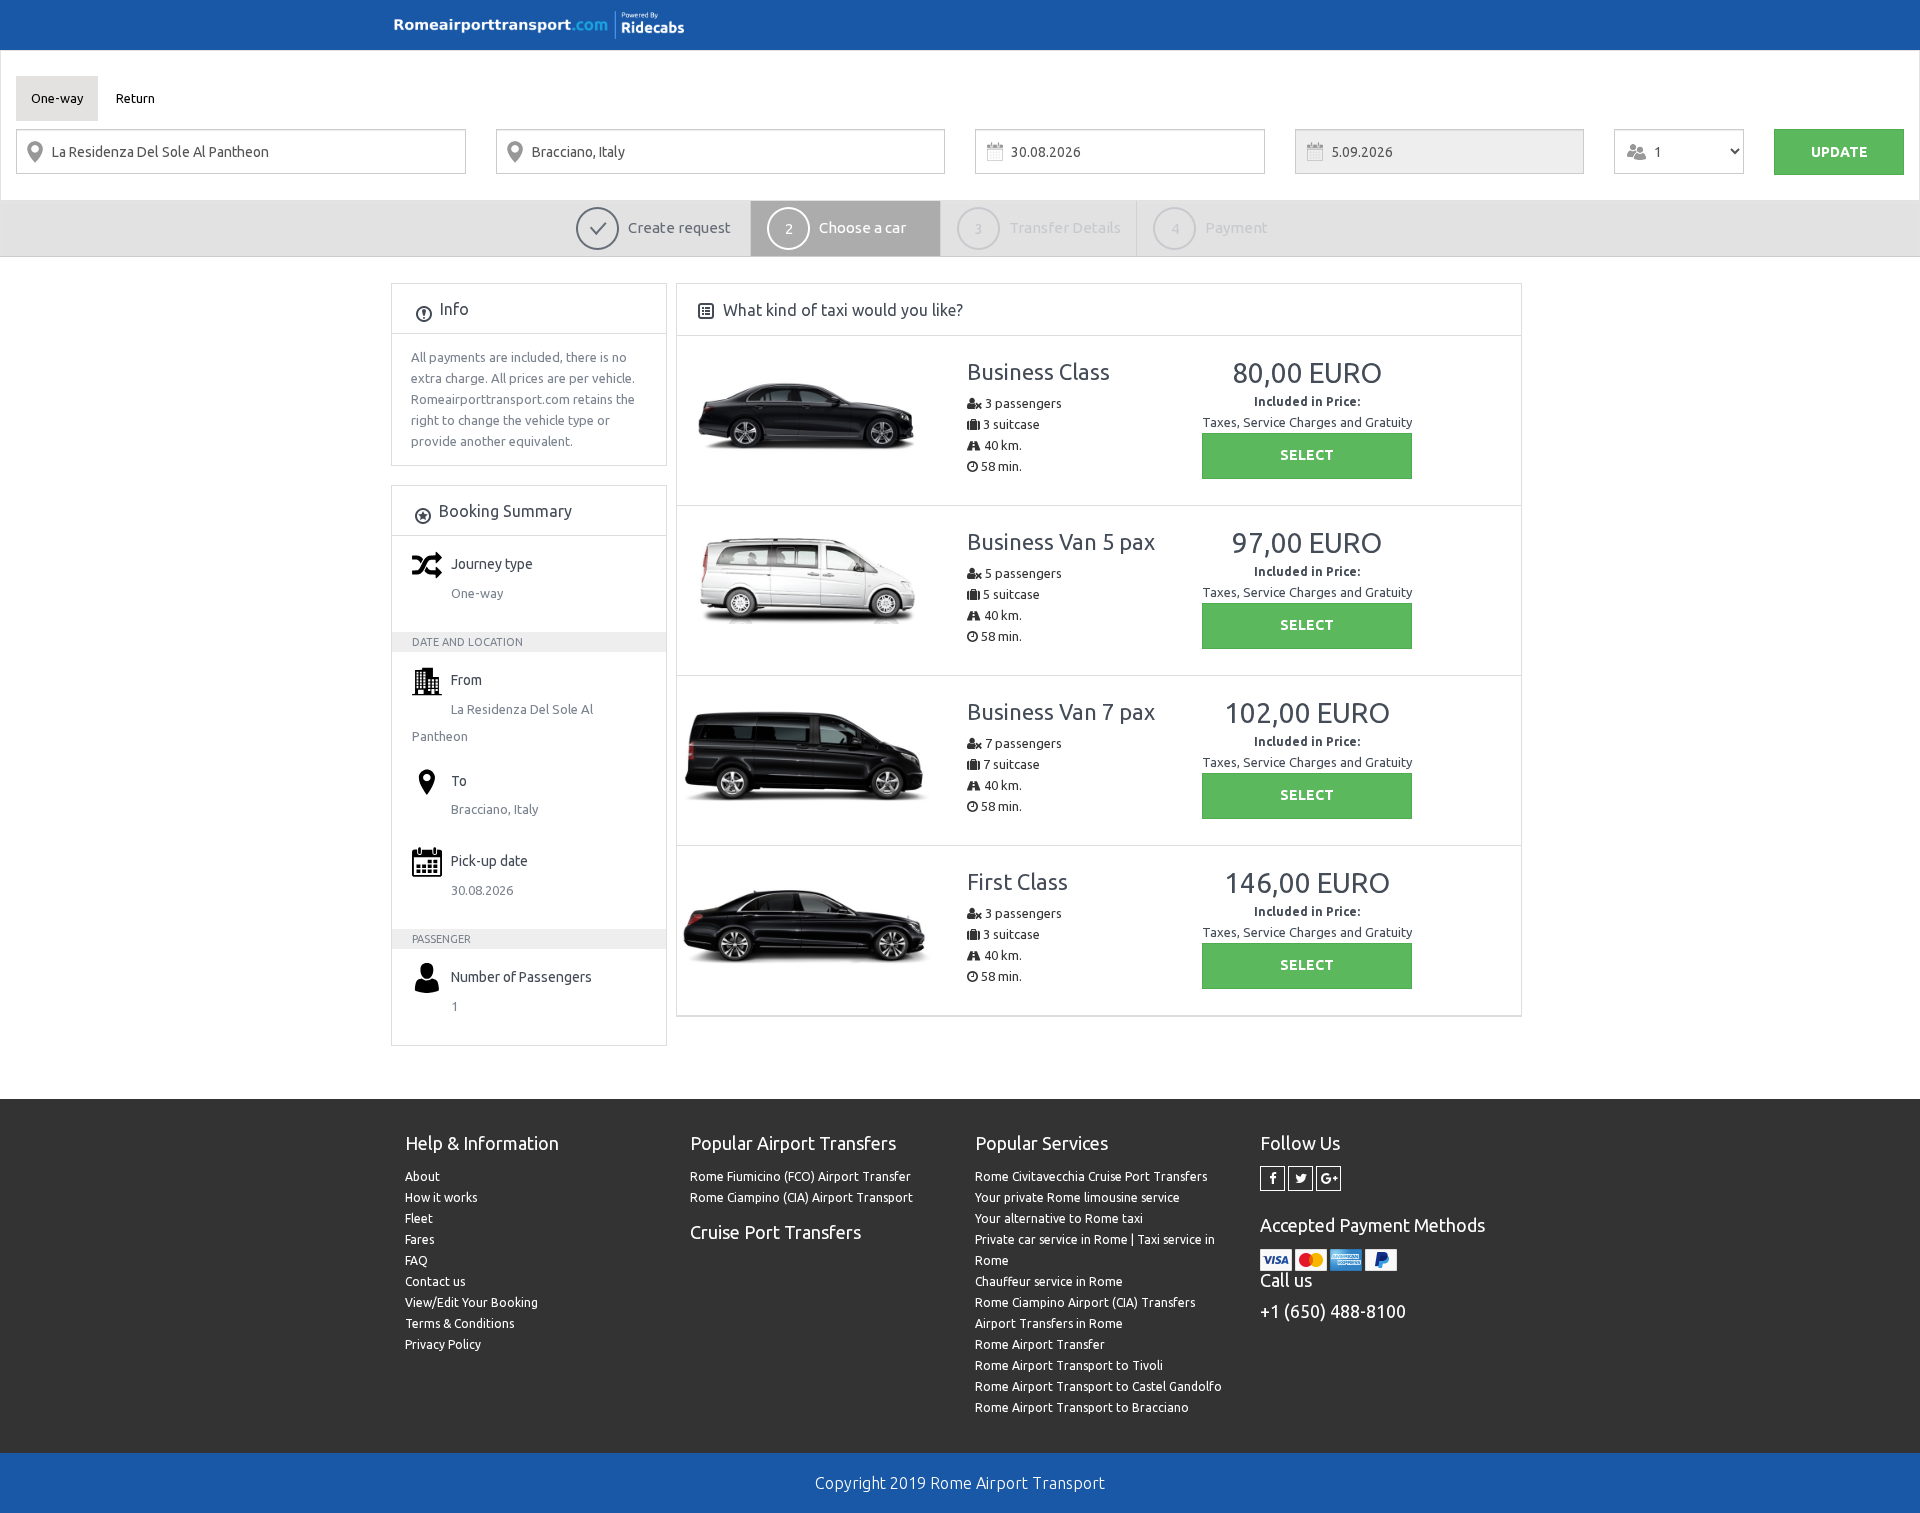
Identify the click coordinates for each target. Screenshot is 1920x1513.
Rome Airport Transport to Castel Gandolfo (1098, 1386)
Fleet (419, 1218)
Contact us (435, 1281)
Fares (419, 1239)
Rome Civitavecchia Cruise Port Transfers (1091, 1176)
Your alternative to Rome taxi (1059, 1218)
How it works (441, 1197)
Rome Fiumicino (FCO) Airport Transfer (800, 1176)
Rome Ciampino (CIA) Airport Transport (801, 1197)
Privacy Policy (443, 1344)
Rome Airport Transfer (1040, 1344)
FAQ (416, 1260)
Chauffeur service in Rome (1049, 1281)
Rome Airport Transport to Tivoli (1069, 1365)
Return (135, 98)
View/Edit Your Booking (471, 1302)
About (422, 1176)
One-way (57, 98)
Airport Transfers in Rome (1049, 1323)
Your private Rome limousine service (1077, 1197)
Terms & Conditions (459, 1323)
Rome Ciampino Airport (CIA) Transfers (1085, 1302)
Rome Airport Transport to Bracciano (1082, 1407)
